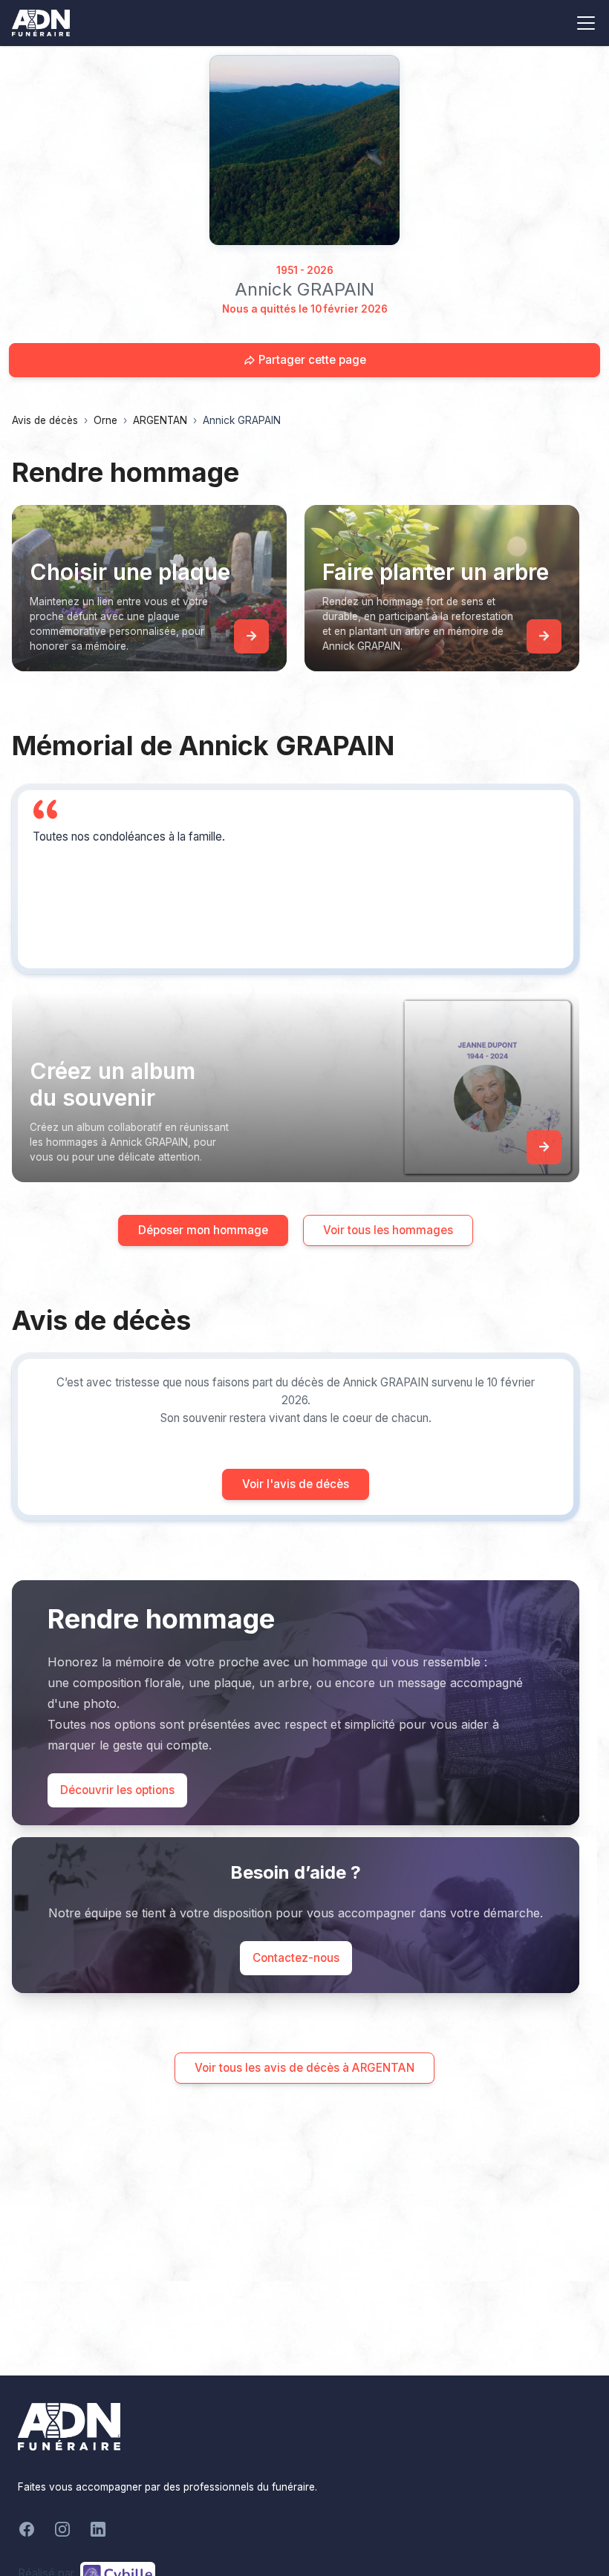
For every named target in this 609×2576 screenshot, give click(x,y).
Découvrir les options (117, 1790)
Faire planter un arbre (436, 572)
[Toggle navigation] (586, 23)
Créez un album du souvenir (113, 1084)
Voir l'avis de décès (296, 1484)
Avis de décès (45, 420)
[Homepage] (304, 150)
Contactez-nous (296, 1958)
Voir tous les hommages (388, 1230)
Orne (105, 420)
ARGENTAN (160, 420)
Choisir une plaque (130, 572)
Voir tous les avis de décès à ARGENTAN (304, 2068)
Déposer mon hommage (203, 1230)
